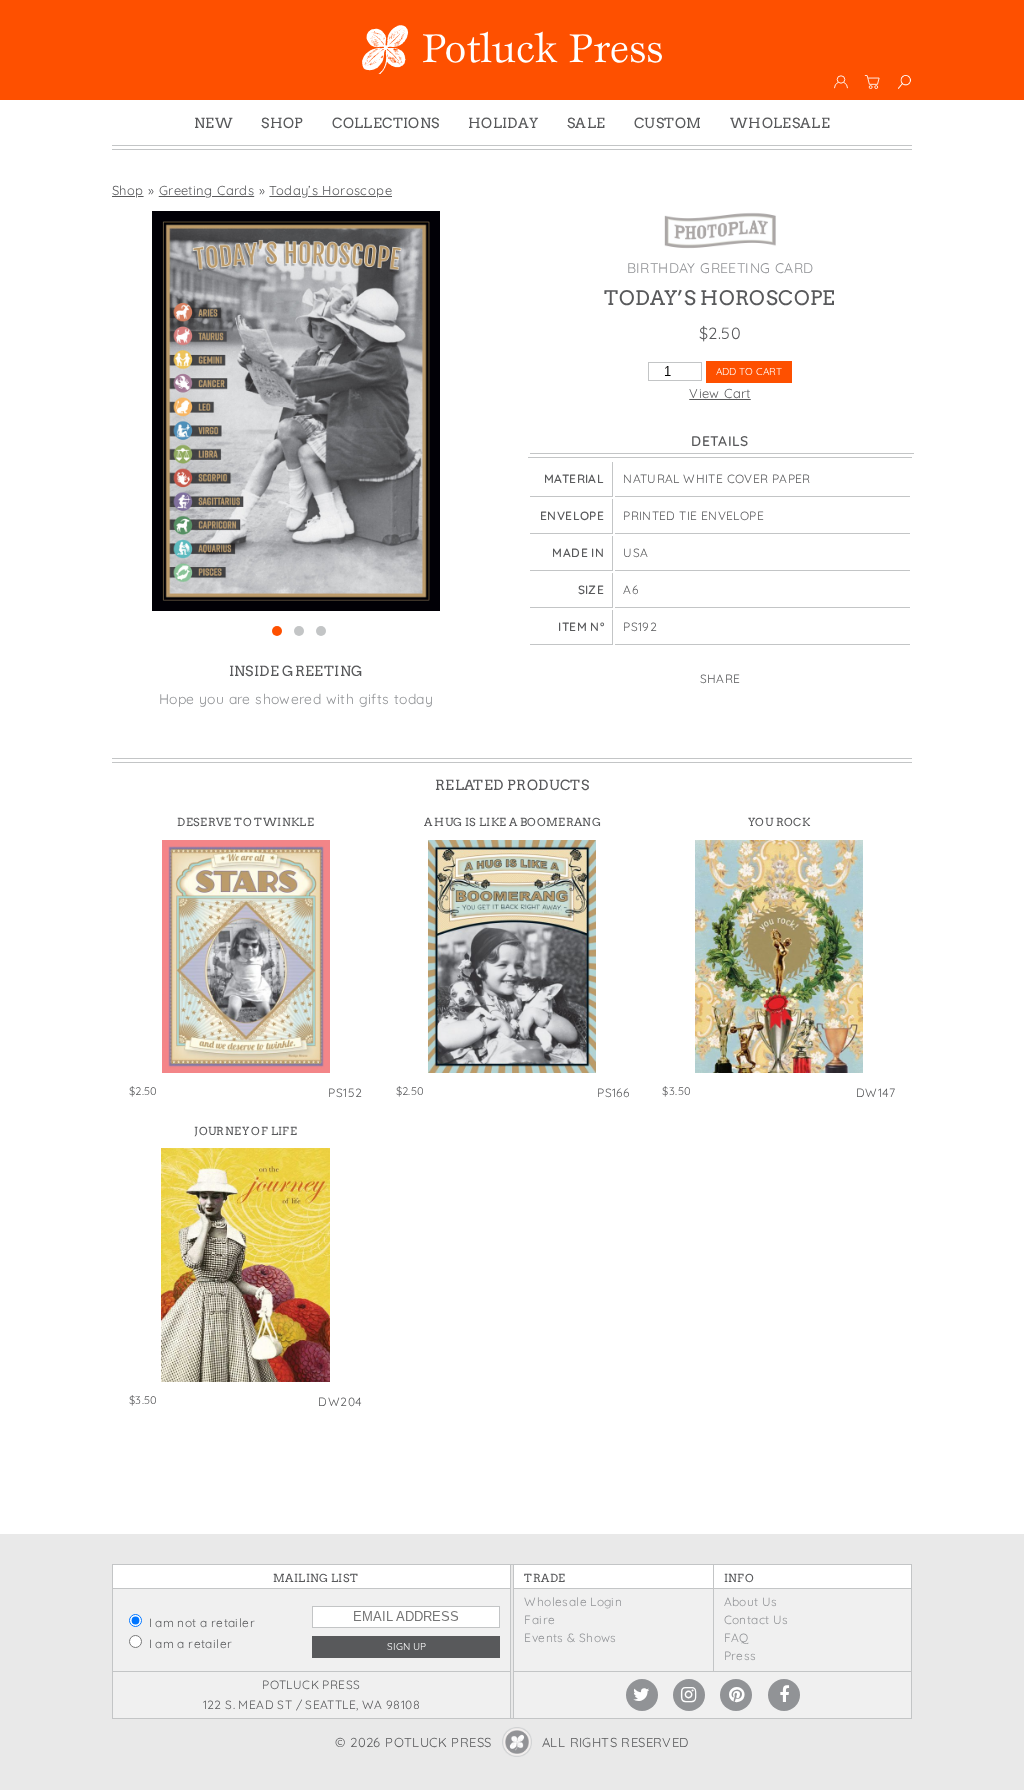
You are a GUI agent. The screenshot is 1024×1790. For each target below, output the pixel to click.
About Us (751, 1601)
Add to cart (749, 371)
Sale (586, 123)
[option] (296, 411)
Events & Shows (570, 1637)
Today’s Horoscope (330, 190)
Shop (282, 123)
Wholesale (780, 123)
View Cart (720, 393)
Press (740, 1655)
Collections (385, 123)
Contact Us (756, 1619)
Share (720, 678)
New (213, 123)
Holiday (503, 123)
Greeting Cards (206, 190)
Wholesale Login (573, 1601)
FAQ (736, 1637)
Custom (667, 123)
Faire (539, 1619)
